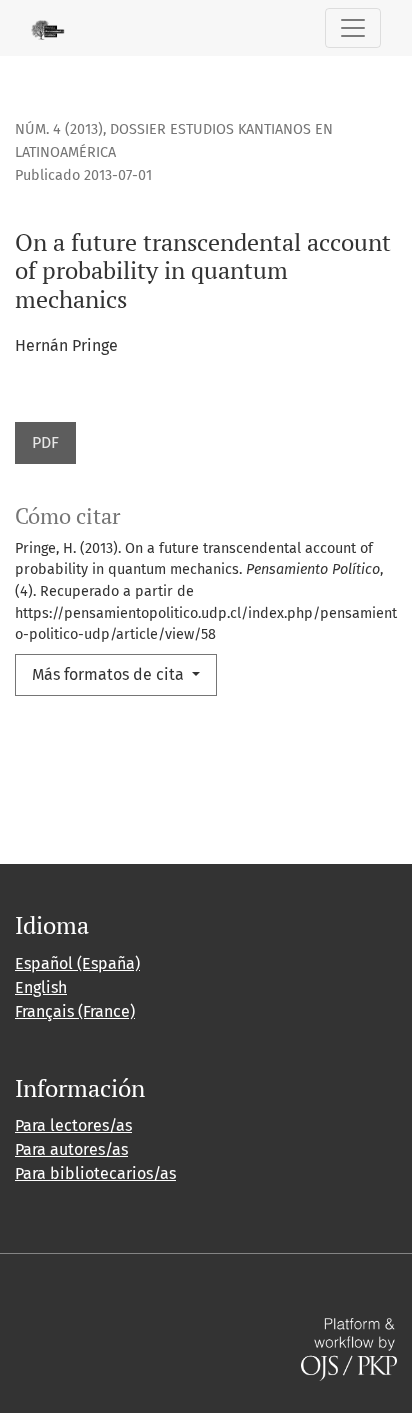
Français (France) (75, 1011)
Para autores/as (71, 1149)
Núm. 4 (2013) (59, 129)
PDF (45, 442)
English (41, 987)
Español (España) (77, 963)
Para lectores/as (73, 1125)
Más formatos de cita (110, 674)
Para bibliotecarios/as (95, 1173)
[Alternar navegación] (353, 28)
